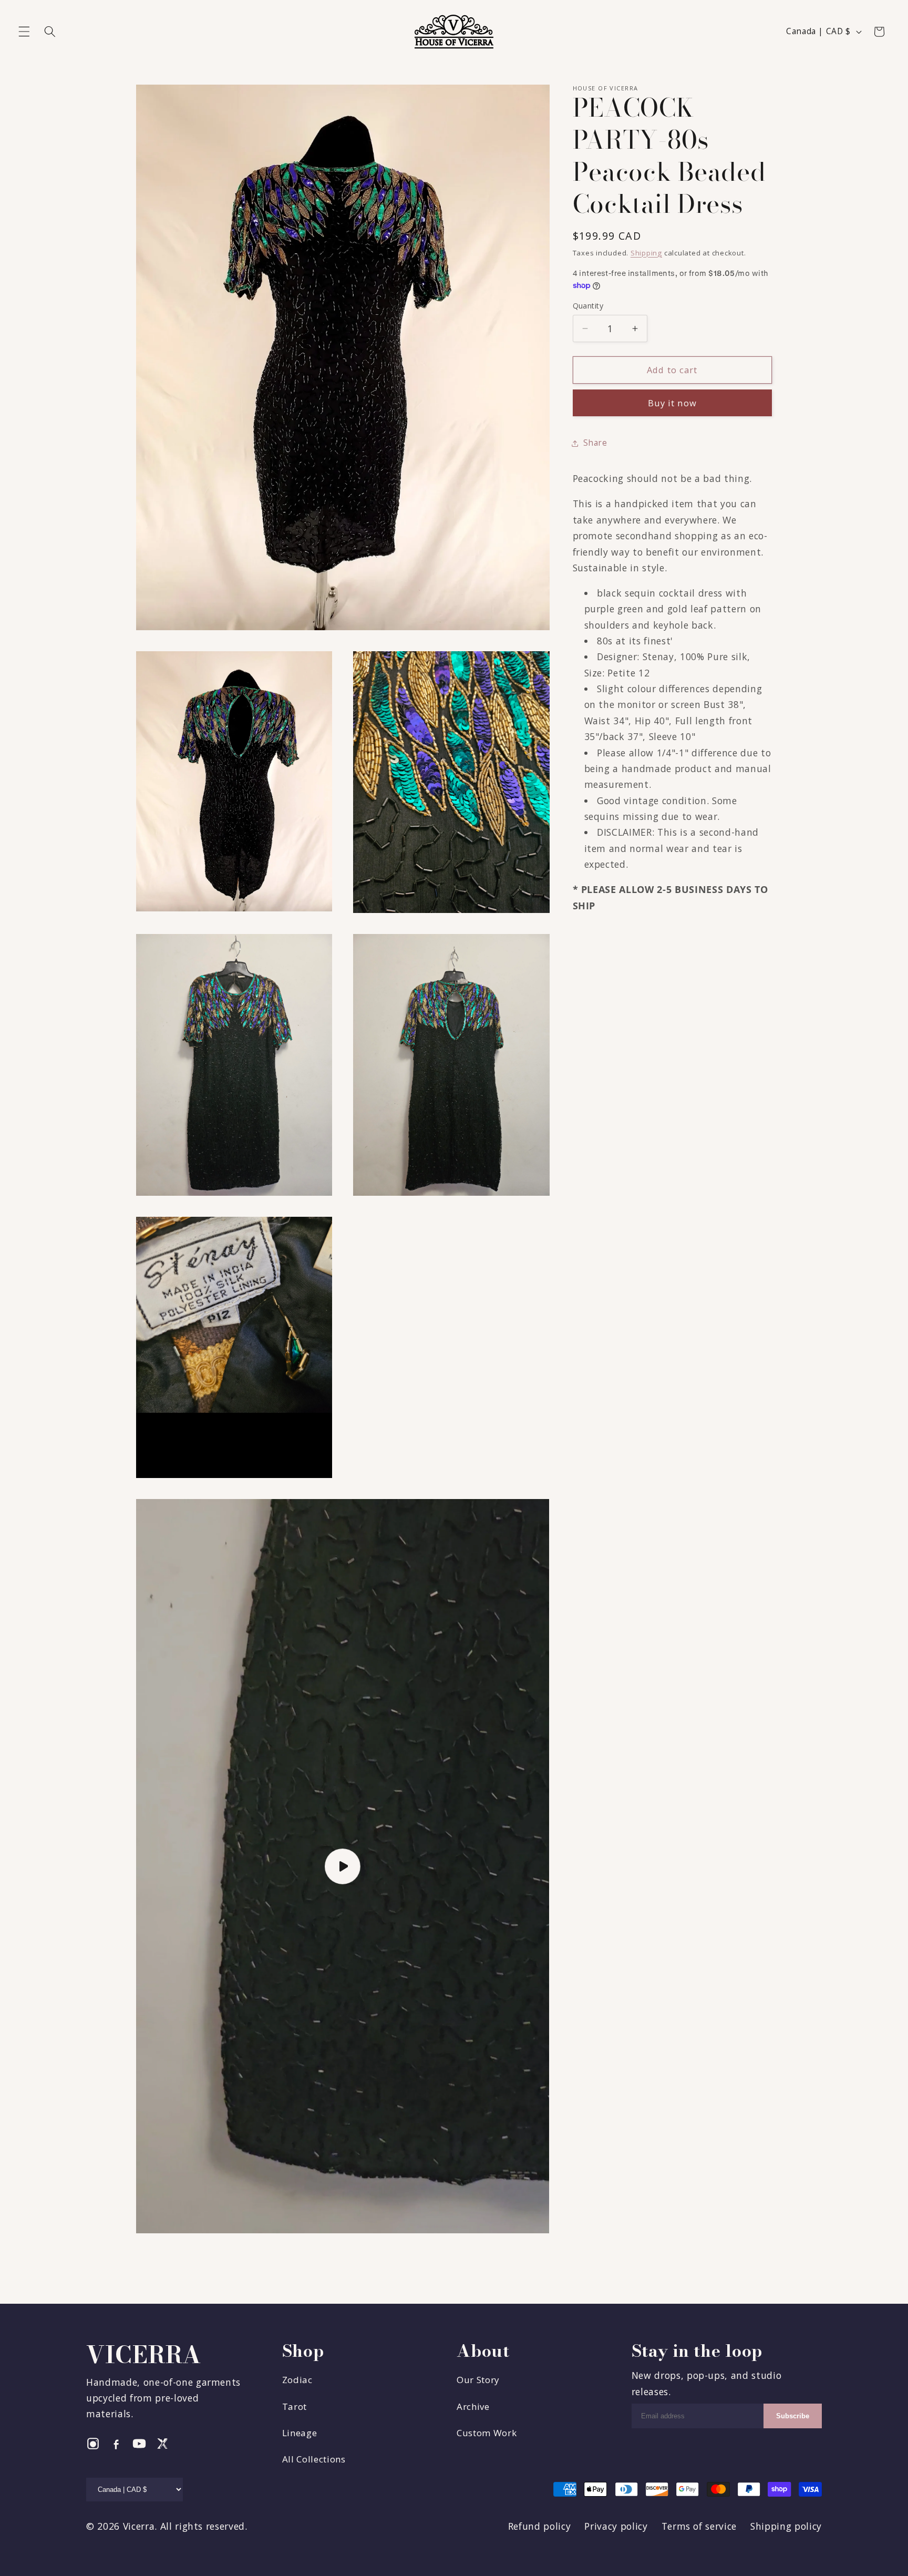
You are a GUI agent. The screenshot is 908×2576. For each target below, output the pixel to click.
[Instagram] (93, 2444)
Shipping (646, 253)
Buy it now (672, 403)
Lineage (300, 2433)
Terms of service (699, 2526)
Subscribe (793, 2416)
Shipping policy (786, 2526)
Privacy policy (616, 2526)
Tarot (295, 2406)
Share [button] (595, 443)
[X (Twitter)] (162, 2444)
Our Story (478, 2380)
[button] (24, 32)
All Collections (314, 2459)
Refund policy (540, 2526)
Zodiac (297, 2380)
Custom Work (487, 2433)
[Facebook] (116, 2444)
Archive (473, 2406)
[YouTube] (139, 2444)
